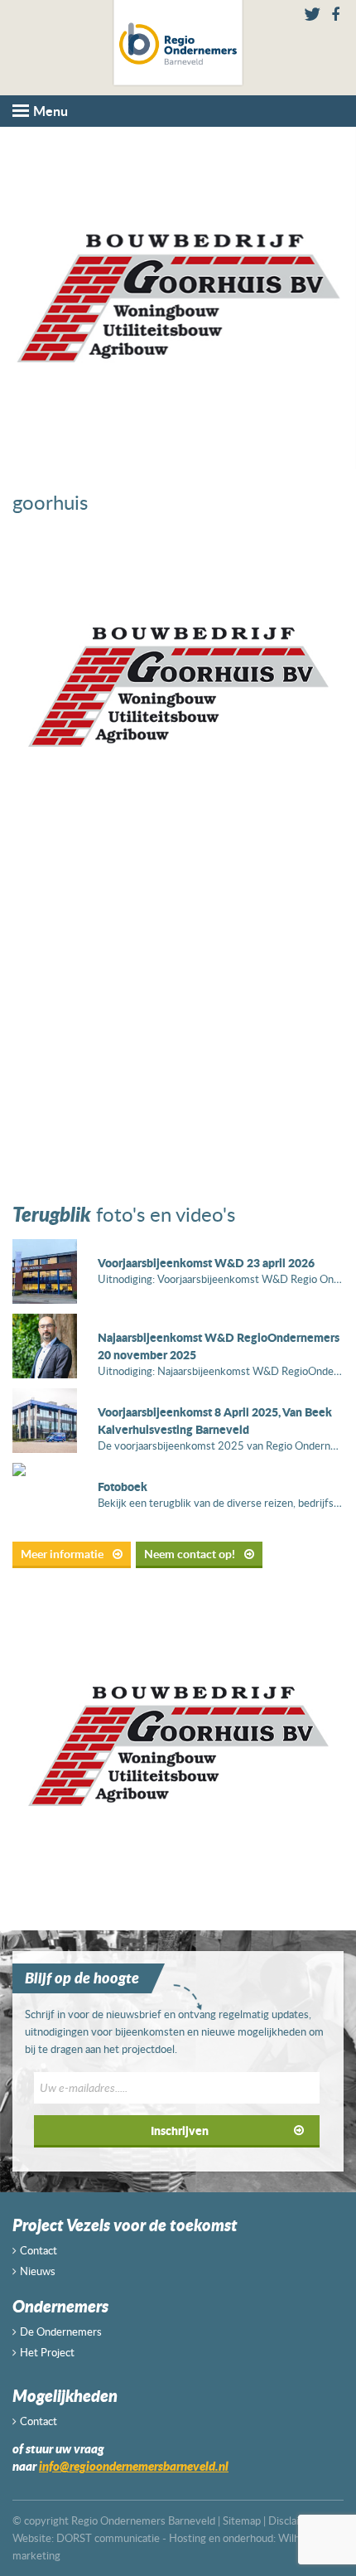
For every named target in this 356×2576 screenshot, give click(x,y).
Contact (38, 2250)
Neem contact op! (191, 1554)
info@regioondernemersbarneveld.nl (134, 2466)
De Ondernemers (61, 2331)
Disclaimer (293, 2520)
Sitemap (242, 2520)
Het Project (47, 2352)
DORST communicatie (108, 2538)
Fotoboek (123, 1486)
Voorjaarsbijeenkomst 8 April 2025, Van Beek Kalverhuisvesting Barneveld (215, 1420)
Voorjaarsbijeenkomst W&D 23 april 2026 (206, 1262)
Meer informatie (63, 1554)
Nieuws (38, 2271)
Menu (51, 111)
